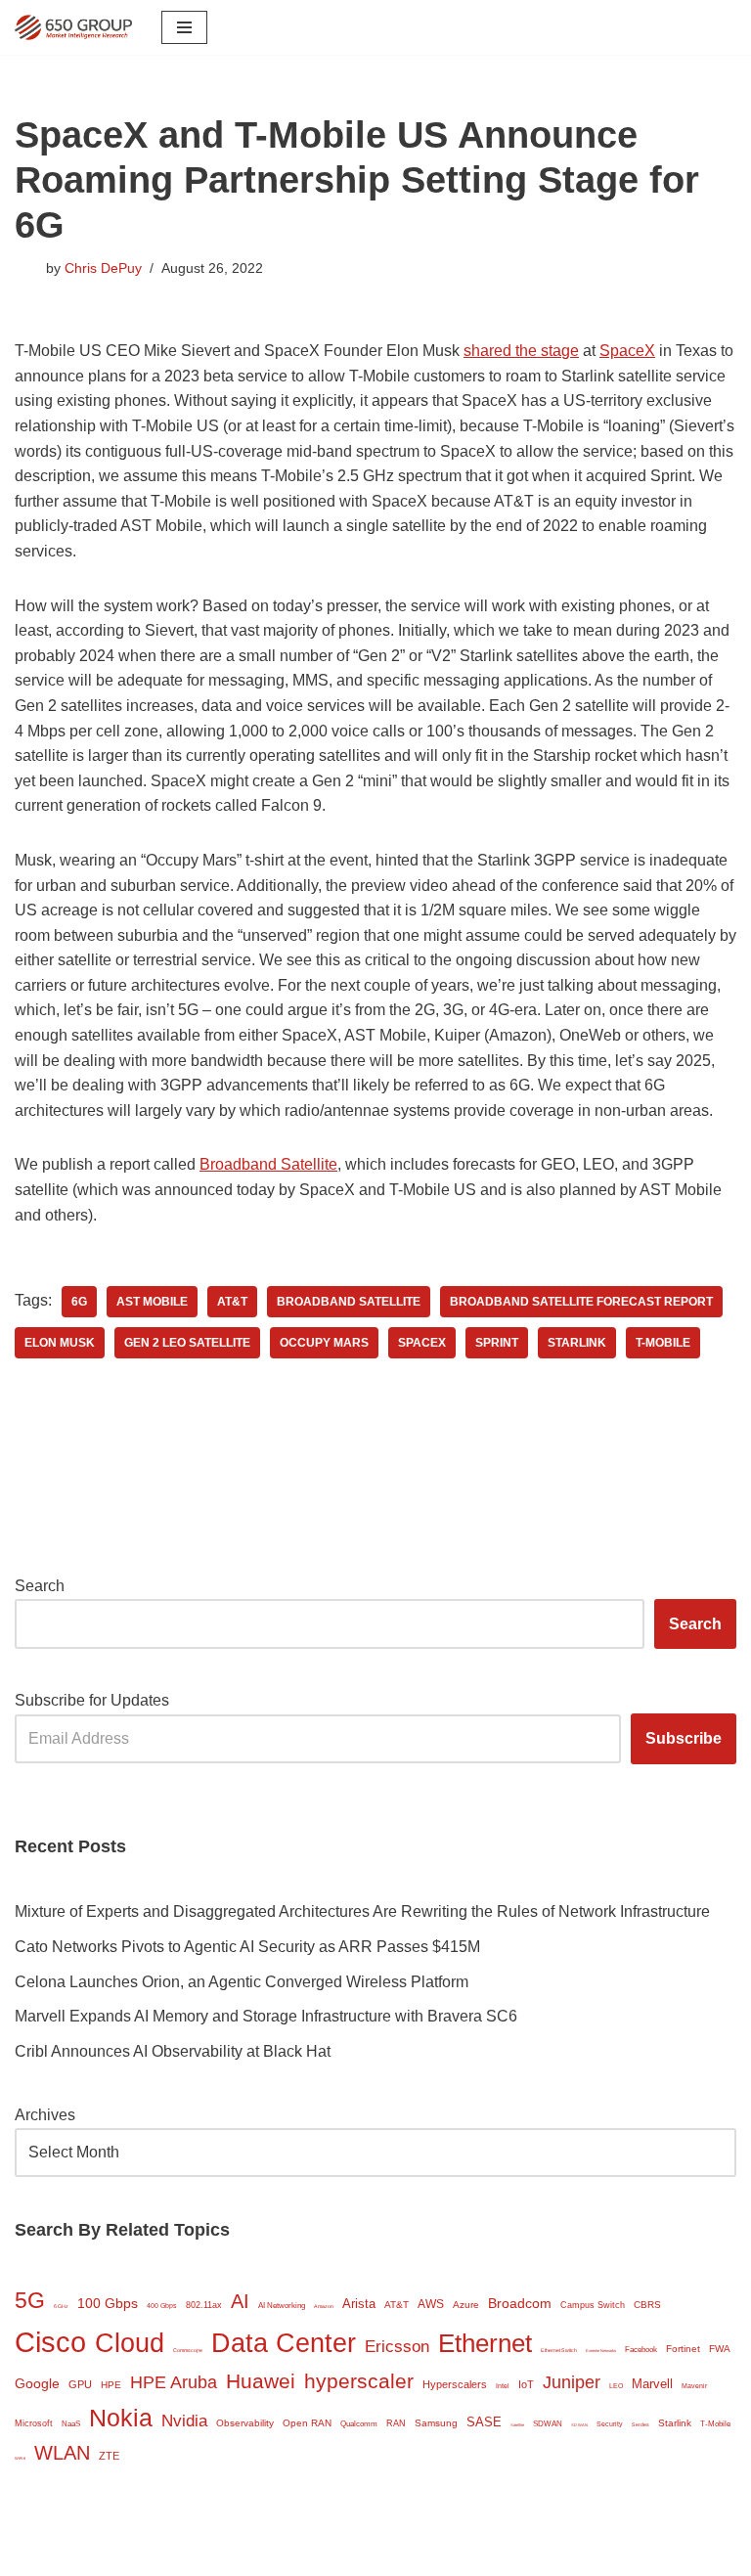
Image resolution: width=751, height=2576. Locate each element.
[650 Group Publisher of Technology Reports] (73, 27)
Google (37, 2384)
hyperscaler (359, 2381)
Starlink (577, 1343)
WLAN (62, 2453)
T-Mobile (663, 1343)
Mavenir (694, 2386)
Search (40, 1586)
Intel (503, 2386)
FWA (720, 2349)
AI (240, 2301)
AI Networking (282, 2306)
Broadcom (520, 2303)
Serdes (641, 2424)
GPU (80, 2384)
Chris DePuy (103, 268)
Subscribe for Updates (92, 1700)
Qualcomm (359, 2424)
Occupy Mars (324, 1343)
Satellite (517, 2425)
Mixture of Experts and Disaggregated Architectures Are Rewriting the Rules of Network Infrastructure (362, 1911)
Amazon (324, 2306)
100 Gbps (108, 2304)
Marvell (652, 2384)
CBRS (647, 2305)
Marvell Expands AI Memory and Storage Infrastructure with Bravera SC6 (266, 2016)
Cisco (50, 2342)
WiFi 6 (20, 2458)
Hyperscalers (455, 2384)
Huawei (261, 2381)
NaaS (71, 2424)
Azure (466, 2305)
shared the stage (521, 351)
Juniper (572, 2382)
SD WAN (579, 2425)
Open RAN (307, 2423)
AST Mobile (152, 1302)
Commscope (188, 2350)
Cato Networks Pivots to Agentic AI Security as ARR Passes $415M (247, 1947)
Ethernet (485, 2343)
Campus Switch (593, 2305)
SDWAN (548, 2424)
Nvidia (184, 2421)
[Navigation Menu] (184, 27)
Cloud (130, 2343)
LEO (616, 2386)
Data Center (284, 2343)
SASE (484, 2422)
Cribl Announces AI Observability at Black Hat (173, 2051)
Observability (245, 2423)
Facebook (641, 2350)
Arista (359, 2304)
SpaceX (627, 351)
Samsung (436, 2423)
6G (79, 1302)
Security (610, 2424)
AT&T (232, 1302)
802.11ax (204, 2305)
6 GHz (61, 2306)
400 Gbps (162, 2306)
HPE (111, 2385)
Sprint (497, 1343)
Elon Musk (60, 1343)
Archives (45, 2115)
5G (30, 2300)
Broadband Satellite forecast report (581, 1302)
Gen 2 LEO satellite (187, 1343)
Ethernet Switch (559, 2350)
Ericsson (397, 2347)
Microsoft (34, 2423)
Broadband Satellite (268, 1164)
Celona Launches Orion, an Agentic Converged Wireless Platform (242, 1982)
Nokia (121, 2418)
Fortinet (683, 2349)
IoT (526, 2384)
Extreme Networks (601, 2351)
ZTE (109, 2456)
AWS (431, 2304)
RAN (396, 2423)
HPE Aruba (174, 2382)
